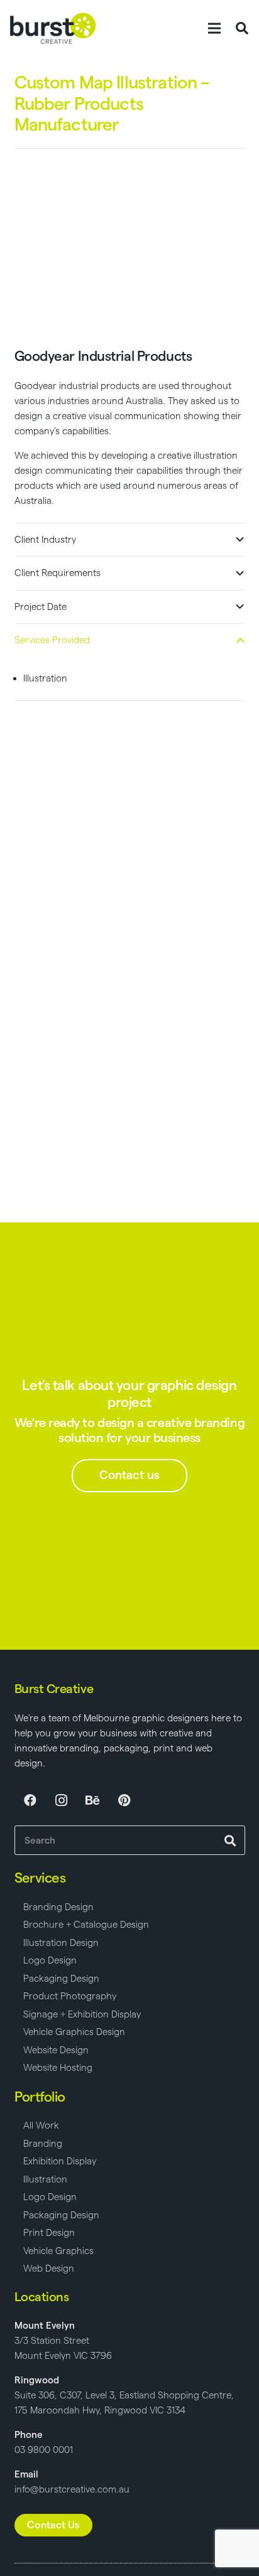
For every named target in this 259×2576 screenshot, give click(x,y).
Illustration (45, 2179)
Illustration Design (61, 1943)
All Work (41, 2125)
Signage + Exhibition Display (82, 2014)
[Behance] (93, 1800)
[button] (214, 28)
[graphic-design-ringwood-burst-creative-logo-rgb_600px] (53, 28)
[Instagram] (62, 1800)
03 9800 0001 (44, 2450)
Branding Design (58, 1907)
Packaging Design (61, 1978)
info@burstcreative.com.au (72, 2489)
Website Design (56, 2050)
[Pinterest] (124, 1800)
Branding (43, 2143)
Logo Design (50, 1960)
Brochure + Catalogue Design (86, 1924)
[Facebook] (30, 1800)
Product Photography (70, 1996)
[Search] (230, 1840)
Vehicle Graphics (58, 2251)
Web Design (49, 2268)
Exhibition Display (60, 2161)
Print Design (49, 2232)
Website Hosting (58, 2067)
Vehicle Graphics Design (74, 2032)
